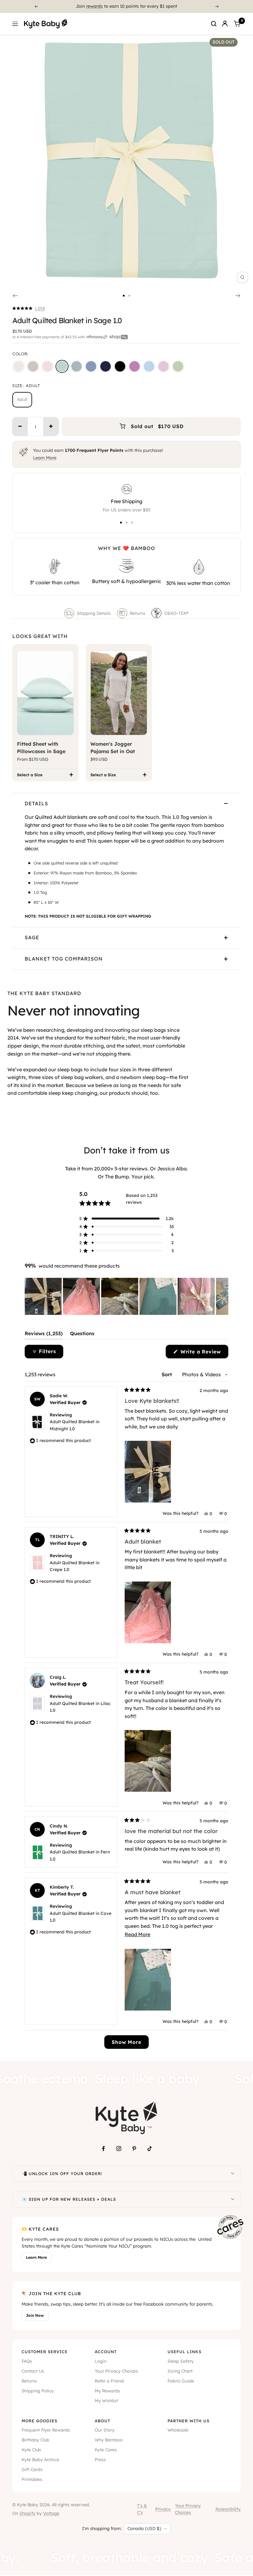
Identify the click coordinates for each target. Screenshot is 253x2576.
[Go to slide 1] (124, 296)
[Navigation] (15, 24)
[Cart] (237, 24)
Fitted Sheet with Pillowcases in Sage (41, 748)
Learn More (45, 458)
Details (36, 803)
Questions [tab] (82, 1335)
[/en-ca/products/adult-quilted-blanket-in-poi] (135, 366)
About (102, 2421)
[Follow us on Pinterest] (134, 2149)
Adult (22, 399)
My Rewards (107, 2391)
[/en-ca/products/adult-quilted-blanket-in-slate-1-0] (91, 366)
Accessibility (228, 2509)
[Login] (225, 24)
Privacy (163, 2509)
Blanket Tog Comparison (64, 959)
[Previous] (36, 6)
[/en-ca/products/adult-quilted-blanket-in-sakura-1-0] (48, 366)
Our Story (105, 2430)
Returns (138, 613)
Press (100, 2460)
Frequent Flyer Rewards (46, 2430)
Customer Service (45, 2352)
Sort (168, 1374)
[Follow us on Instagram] (119, 2149)
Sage (32, 937)
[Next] (217, 6)
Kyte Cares (106, 2450)
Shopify (27, 2513)
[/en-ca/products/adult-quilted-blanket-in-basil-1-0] (178, 366)
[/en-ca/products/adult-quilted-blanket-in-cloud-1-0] (19, 366)
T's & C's (142, 2509)
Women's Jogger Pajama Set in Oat (113, 748)
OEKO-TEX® (177, 613)
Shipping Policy (38, 2391)
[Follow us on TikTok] (150, 2149)
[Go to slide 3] (132, 523)
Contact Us (33, 2371)
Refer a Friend (109, 2381)
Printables (32, 2479)
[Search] (214, 24)
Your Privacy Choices (116, 2371)
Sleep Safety (181, 2361)
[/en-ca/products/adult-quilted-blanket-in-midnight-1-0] (120, 366)
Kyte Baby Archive (40, 2460)
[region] (126, 1296)
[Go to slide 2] (129, 296)
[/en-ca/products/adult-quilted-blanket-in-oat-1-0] (33, 366)
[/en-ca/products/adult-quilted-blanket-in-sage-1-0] (62, 366)
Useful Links (185, 2352)
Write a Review (203, 1353)
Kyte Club (31, 2450)
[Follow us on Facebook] (103, 2149)
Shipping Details (94, 613)
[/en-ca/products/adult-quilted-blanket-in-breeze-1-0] (149, 366)
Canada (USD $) (144, 2528)
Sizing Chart (180, 2371)
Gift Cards (32, 2470)
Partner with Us (189, 2421)
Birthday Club (35, 2440)
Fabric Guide (181, 2381)
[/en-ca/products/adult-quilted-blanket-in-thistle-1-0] (164, 366)
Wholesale (178, 2430)
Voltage (51, 2513)
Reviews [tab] (44, 1335)
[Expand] (233, 2174)
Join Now (35, 2315)
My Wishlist (106, 2401)
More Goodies (39, 2421)
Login (101, 2361)
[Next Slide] (223, 1296)
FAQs (27, 2361)
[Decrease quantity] (20, 427)
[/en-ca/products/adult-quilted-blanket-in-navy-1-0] (106, 366)
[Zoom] (243, 277)
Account (106, 2352)
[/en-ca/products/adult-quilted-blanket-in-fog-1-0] (77, 366)
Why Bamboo (109, 2440)
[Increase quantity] (51, 427)
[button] (29, 309)
